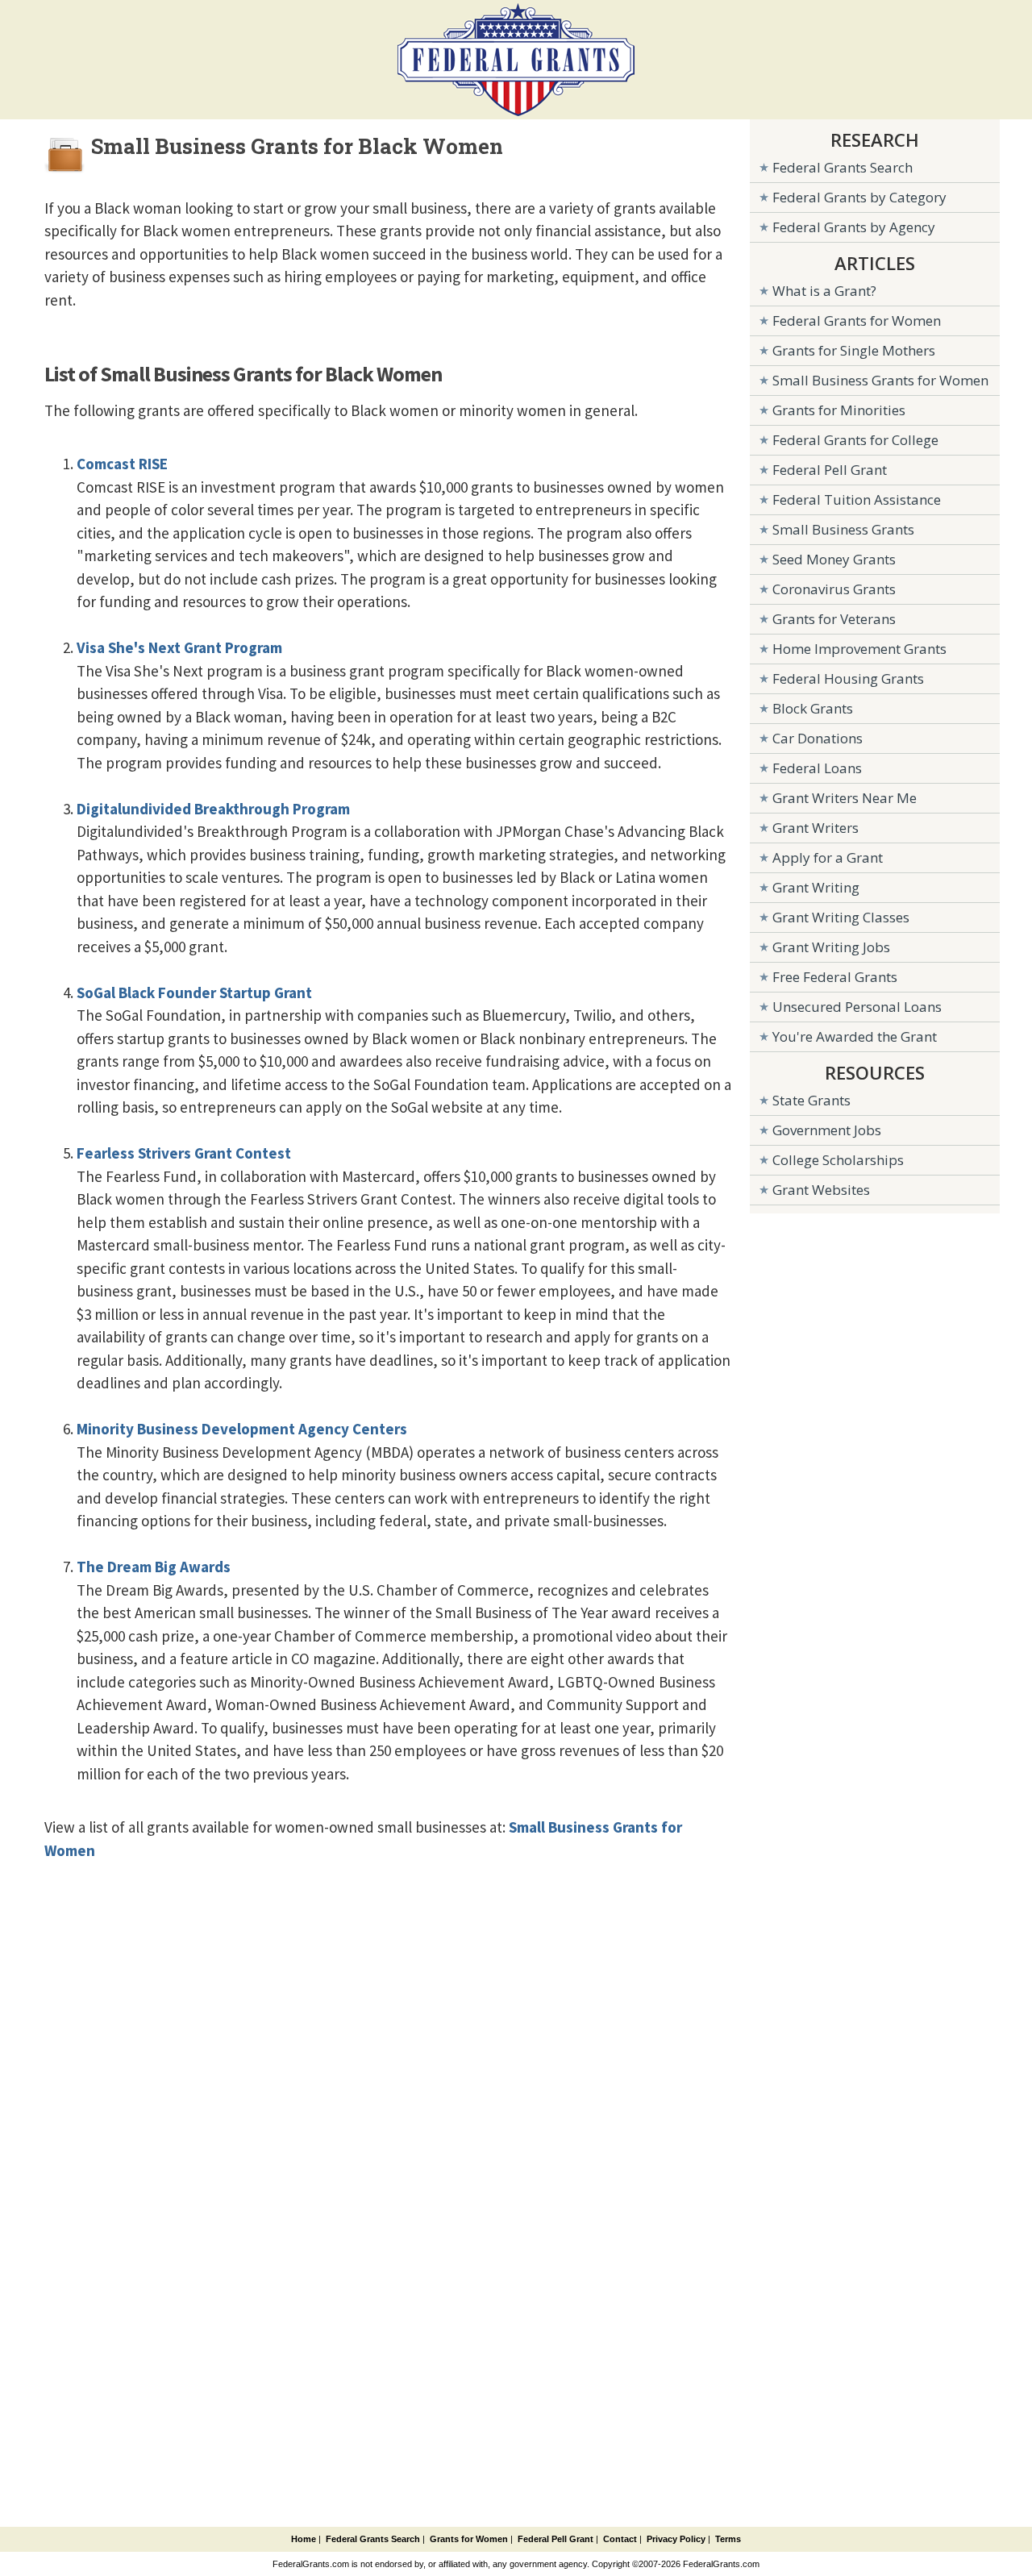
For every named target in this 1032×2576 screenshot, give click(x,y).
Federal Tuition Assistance (857, 499)
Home (304, 2539)
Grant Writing (816, 887)
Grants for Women (469, 2539)
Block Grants (813, 708)
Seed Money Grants (834, 559)
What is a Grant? (824, 291)
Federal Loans (817, 768)
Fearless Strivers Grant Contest (184, 1153)
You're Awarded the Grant (855, 1036)
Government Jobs (827, 1130)
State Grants (811, 1100)
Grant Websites (821, 1190)
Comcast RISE (122, 464)
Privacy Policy (676, 2539)
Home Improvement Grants (859, 649)
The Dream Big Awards (154, 1567)
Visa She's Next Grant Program (179, 647)
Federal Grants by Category (859, 197)
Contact (620, 2539)
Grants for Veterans (834, 619)
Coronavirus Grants (834, 589)
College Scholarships (838, 1160)
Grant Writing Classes (841, 917)
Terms (728, 2539)
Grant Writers (816, 828)
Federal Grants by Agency (854, 227)
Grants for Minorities (839, 410)
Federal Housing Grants (848, 678)
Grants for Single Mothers (854, 350)
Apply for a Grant (828, 857)
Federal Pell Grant (830, 470)
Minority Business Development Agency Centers (242, 1429)
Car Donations (818, 738)
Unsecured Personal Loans (857, 1007)
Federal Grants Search (843, 167)
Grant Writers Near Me (845, 798)
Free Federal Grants (835, 977)
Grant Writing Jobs (831, 947)
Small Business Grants (843, 529)
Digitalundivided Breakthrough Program (213, 809)
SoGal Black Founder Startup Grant (194, 993)
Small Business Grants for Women (880, 380)
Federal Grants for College (855, 440)
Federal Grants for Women (857, 320)
